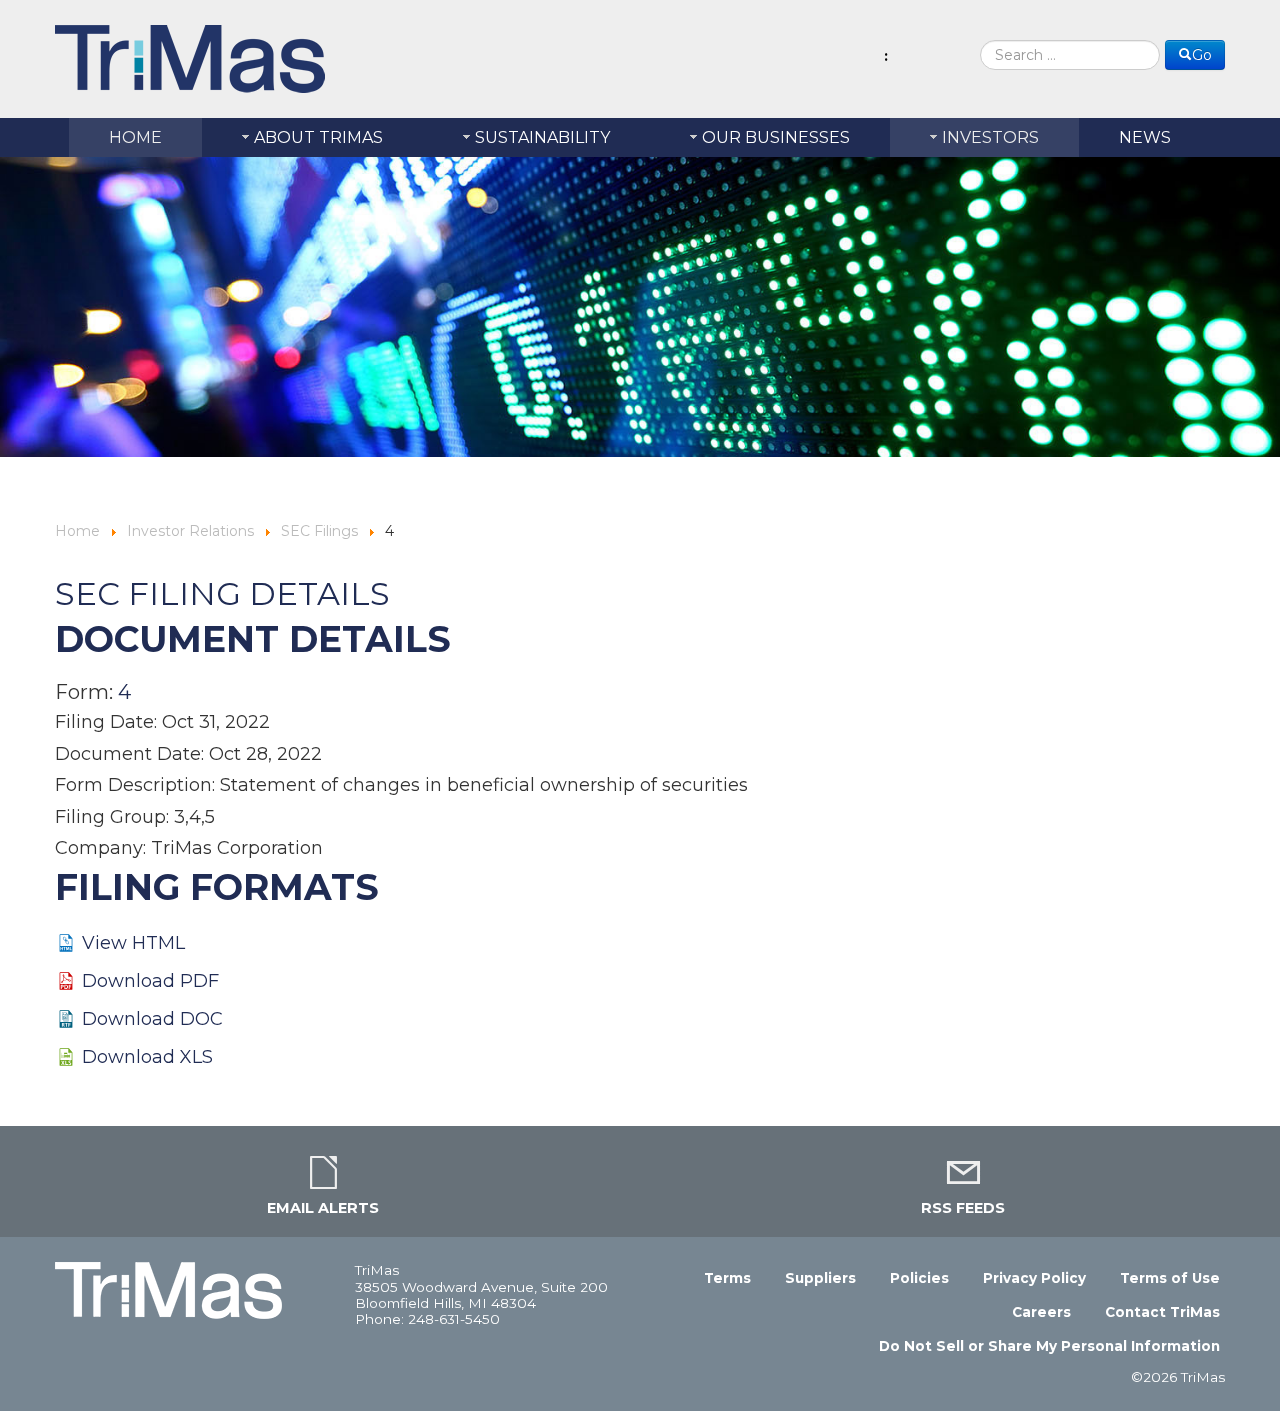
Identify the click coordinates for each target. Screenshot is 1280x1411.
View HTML (133, 943)
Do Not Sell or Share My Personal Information (1049, 1346)
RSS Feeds (963, 1208)
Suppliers (820, 1278)
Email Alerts (323, 1208)
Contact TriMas (1162, 1312)
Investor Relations (192, 531)
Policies (919, 1278)
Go (1202, 55)
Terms (727, 1278)
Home (77, 531)
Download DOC (152, 1019)
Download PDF (150, 981)
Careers (1041, 1312)
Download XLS (147, 1057)
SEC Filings (321, 531)
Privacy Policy (1034, 1278)
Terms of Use (1170, 1278)
